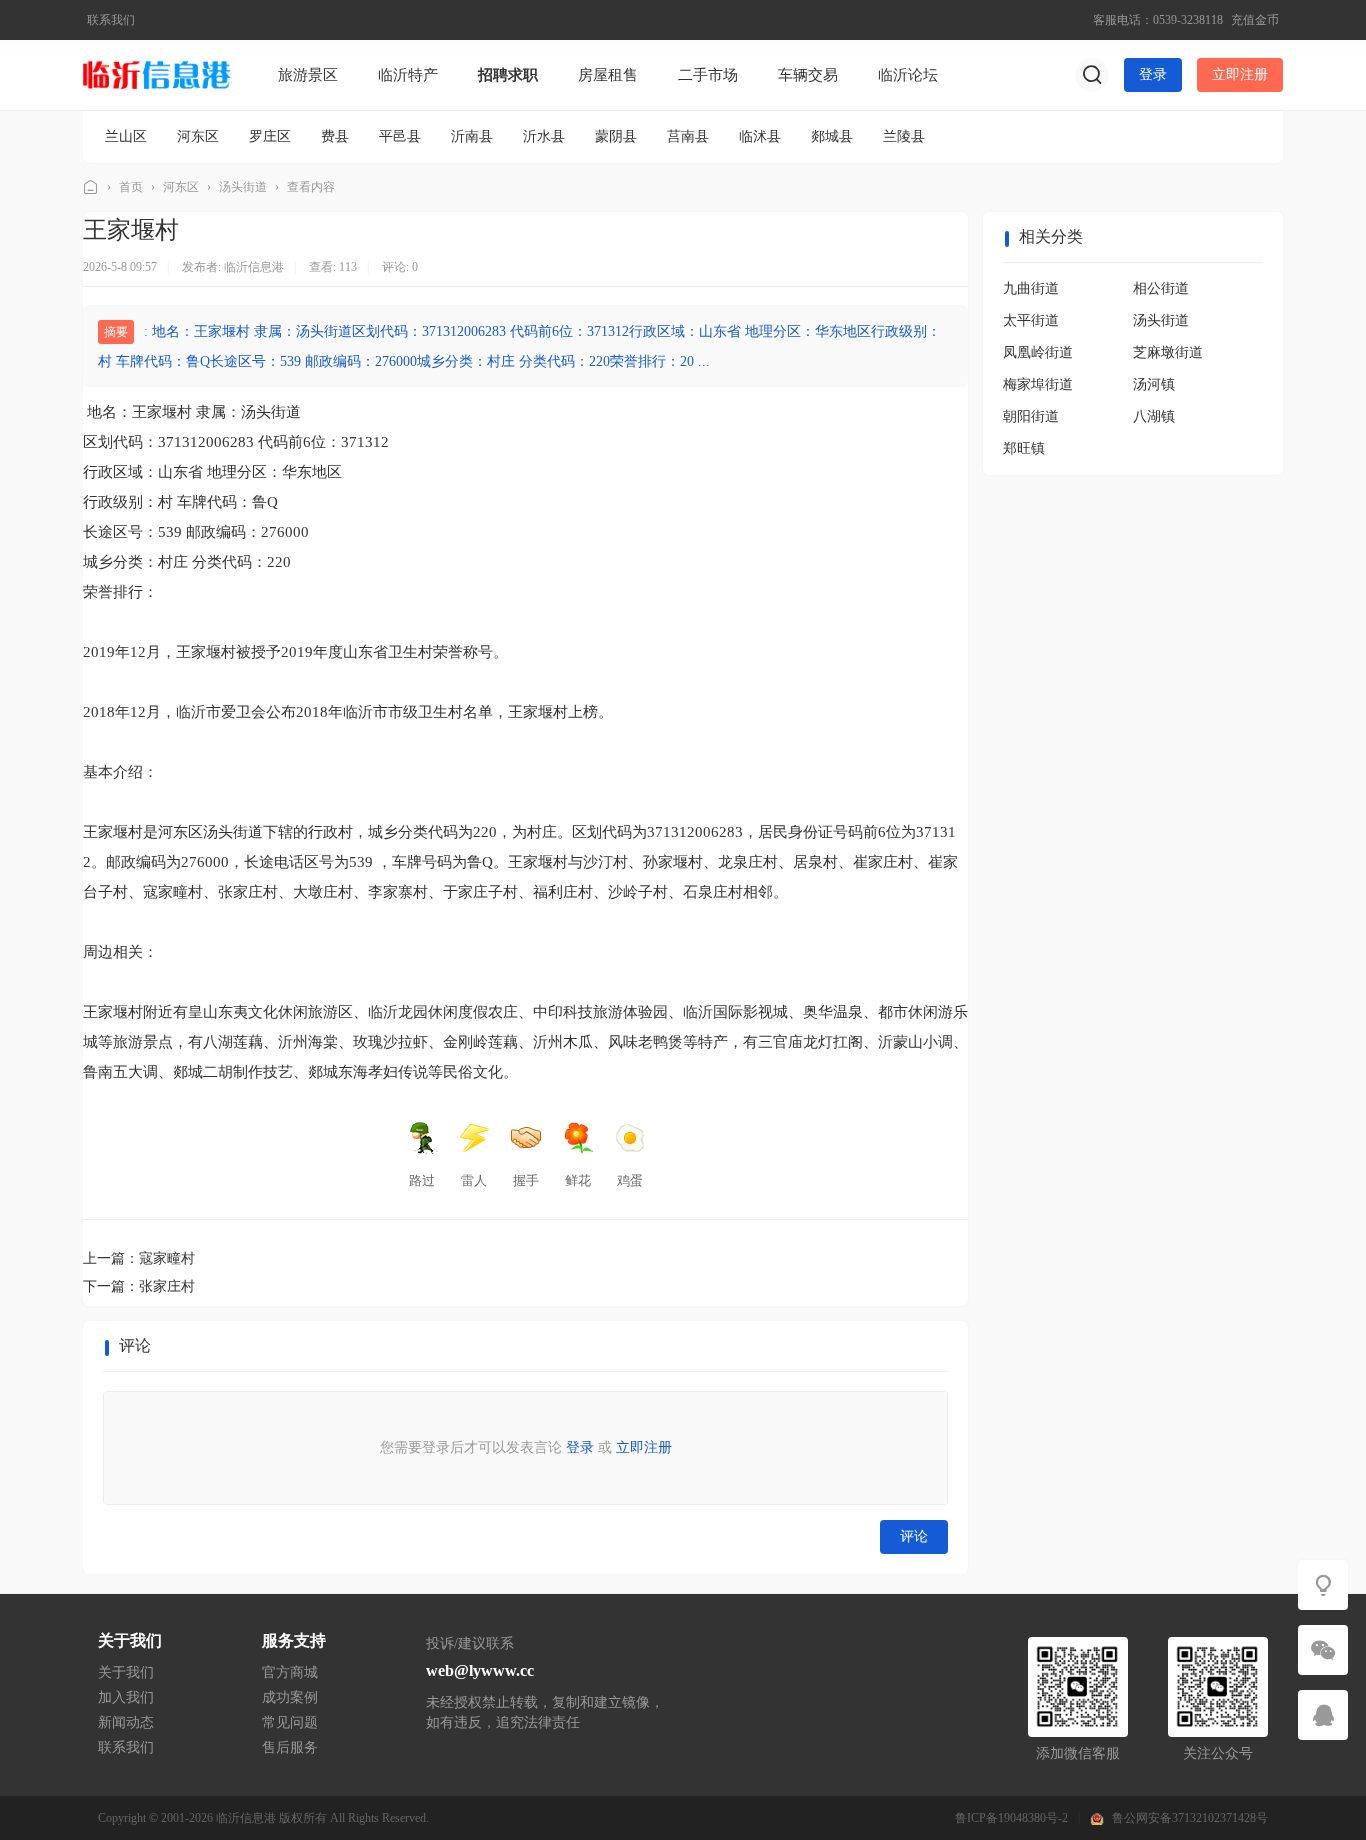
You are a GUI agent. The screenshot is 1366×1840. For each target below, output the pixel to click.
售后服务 (290, 1747)
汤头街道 (243, 187)
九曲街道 (1031, 288)
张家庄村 (167, 1286)
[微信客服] (1323, 1650)
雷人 (474, 1180)
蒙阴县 (616, 136)
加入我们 (126, 1697)
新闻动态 (126, 1722)
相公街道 (1161, 288)
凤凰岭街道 (1038, 352)
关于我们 (126, 1672)
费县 (335, 136)
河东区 (198, 136)
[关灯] (1323, 1585)
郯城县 (832, 136)
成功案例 (290, 1697)
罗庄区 (270, 136)
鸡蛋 (630, 1180)
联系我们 (111, 20)
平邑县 (400, 136)
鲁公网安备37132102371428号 (1190, 1818)
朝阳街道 (1031, 416)
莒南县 (688, 136)
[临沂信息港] (158, 74)
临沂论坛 (908, 75)
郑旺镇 (1024, 448)
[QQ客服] (1323, 1715)
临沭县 (760, 136)
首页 (131, 187)
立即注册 (1240, 74)
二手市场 (708, 75)
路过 (422, 1180)
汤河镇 (1154, 384)
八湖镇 (1154, 416)
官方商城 (290, 1672)
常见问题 (290, 1722)
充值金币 (1255, 20)
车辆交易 (808, 75)
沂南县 (472, 136)
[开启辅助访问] (1075, 20)
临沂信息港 (91, 187)
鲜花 (578, 1180)
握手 (526, 1180)
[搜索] (1092, 75)
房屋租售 (608, 75)
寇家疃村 (167, 1258)
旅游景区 (308, 75)
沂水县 (544, 136)
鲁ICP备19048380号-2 (1011, 1818)
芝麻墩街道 (1168, 352)
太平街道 (1031, 320)
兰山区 (126, 136)
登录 (1153, 74)
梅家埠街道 (1038, 384)
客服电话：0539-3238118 (1158, 20)
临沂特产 (408, 75)
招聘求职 (508, 75)
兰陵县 (904, 136)
